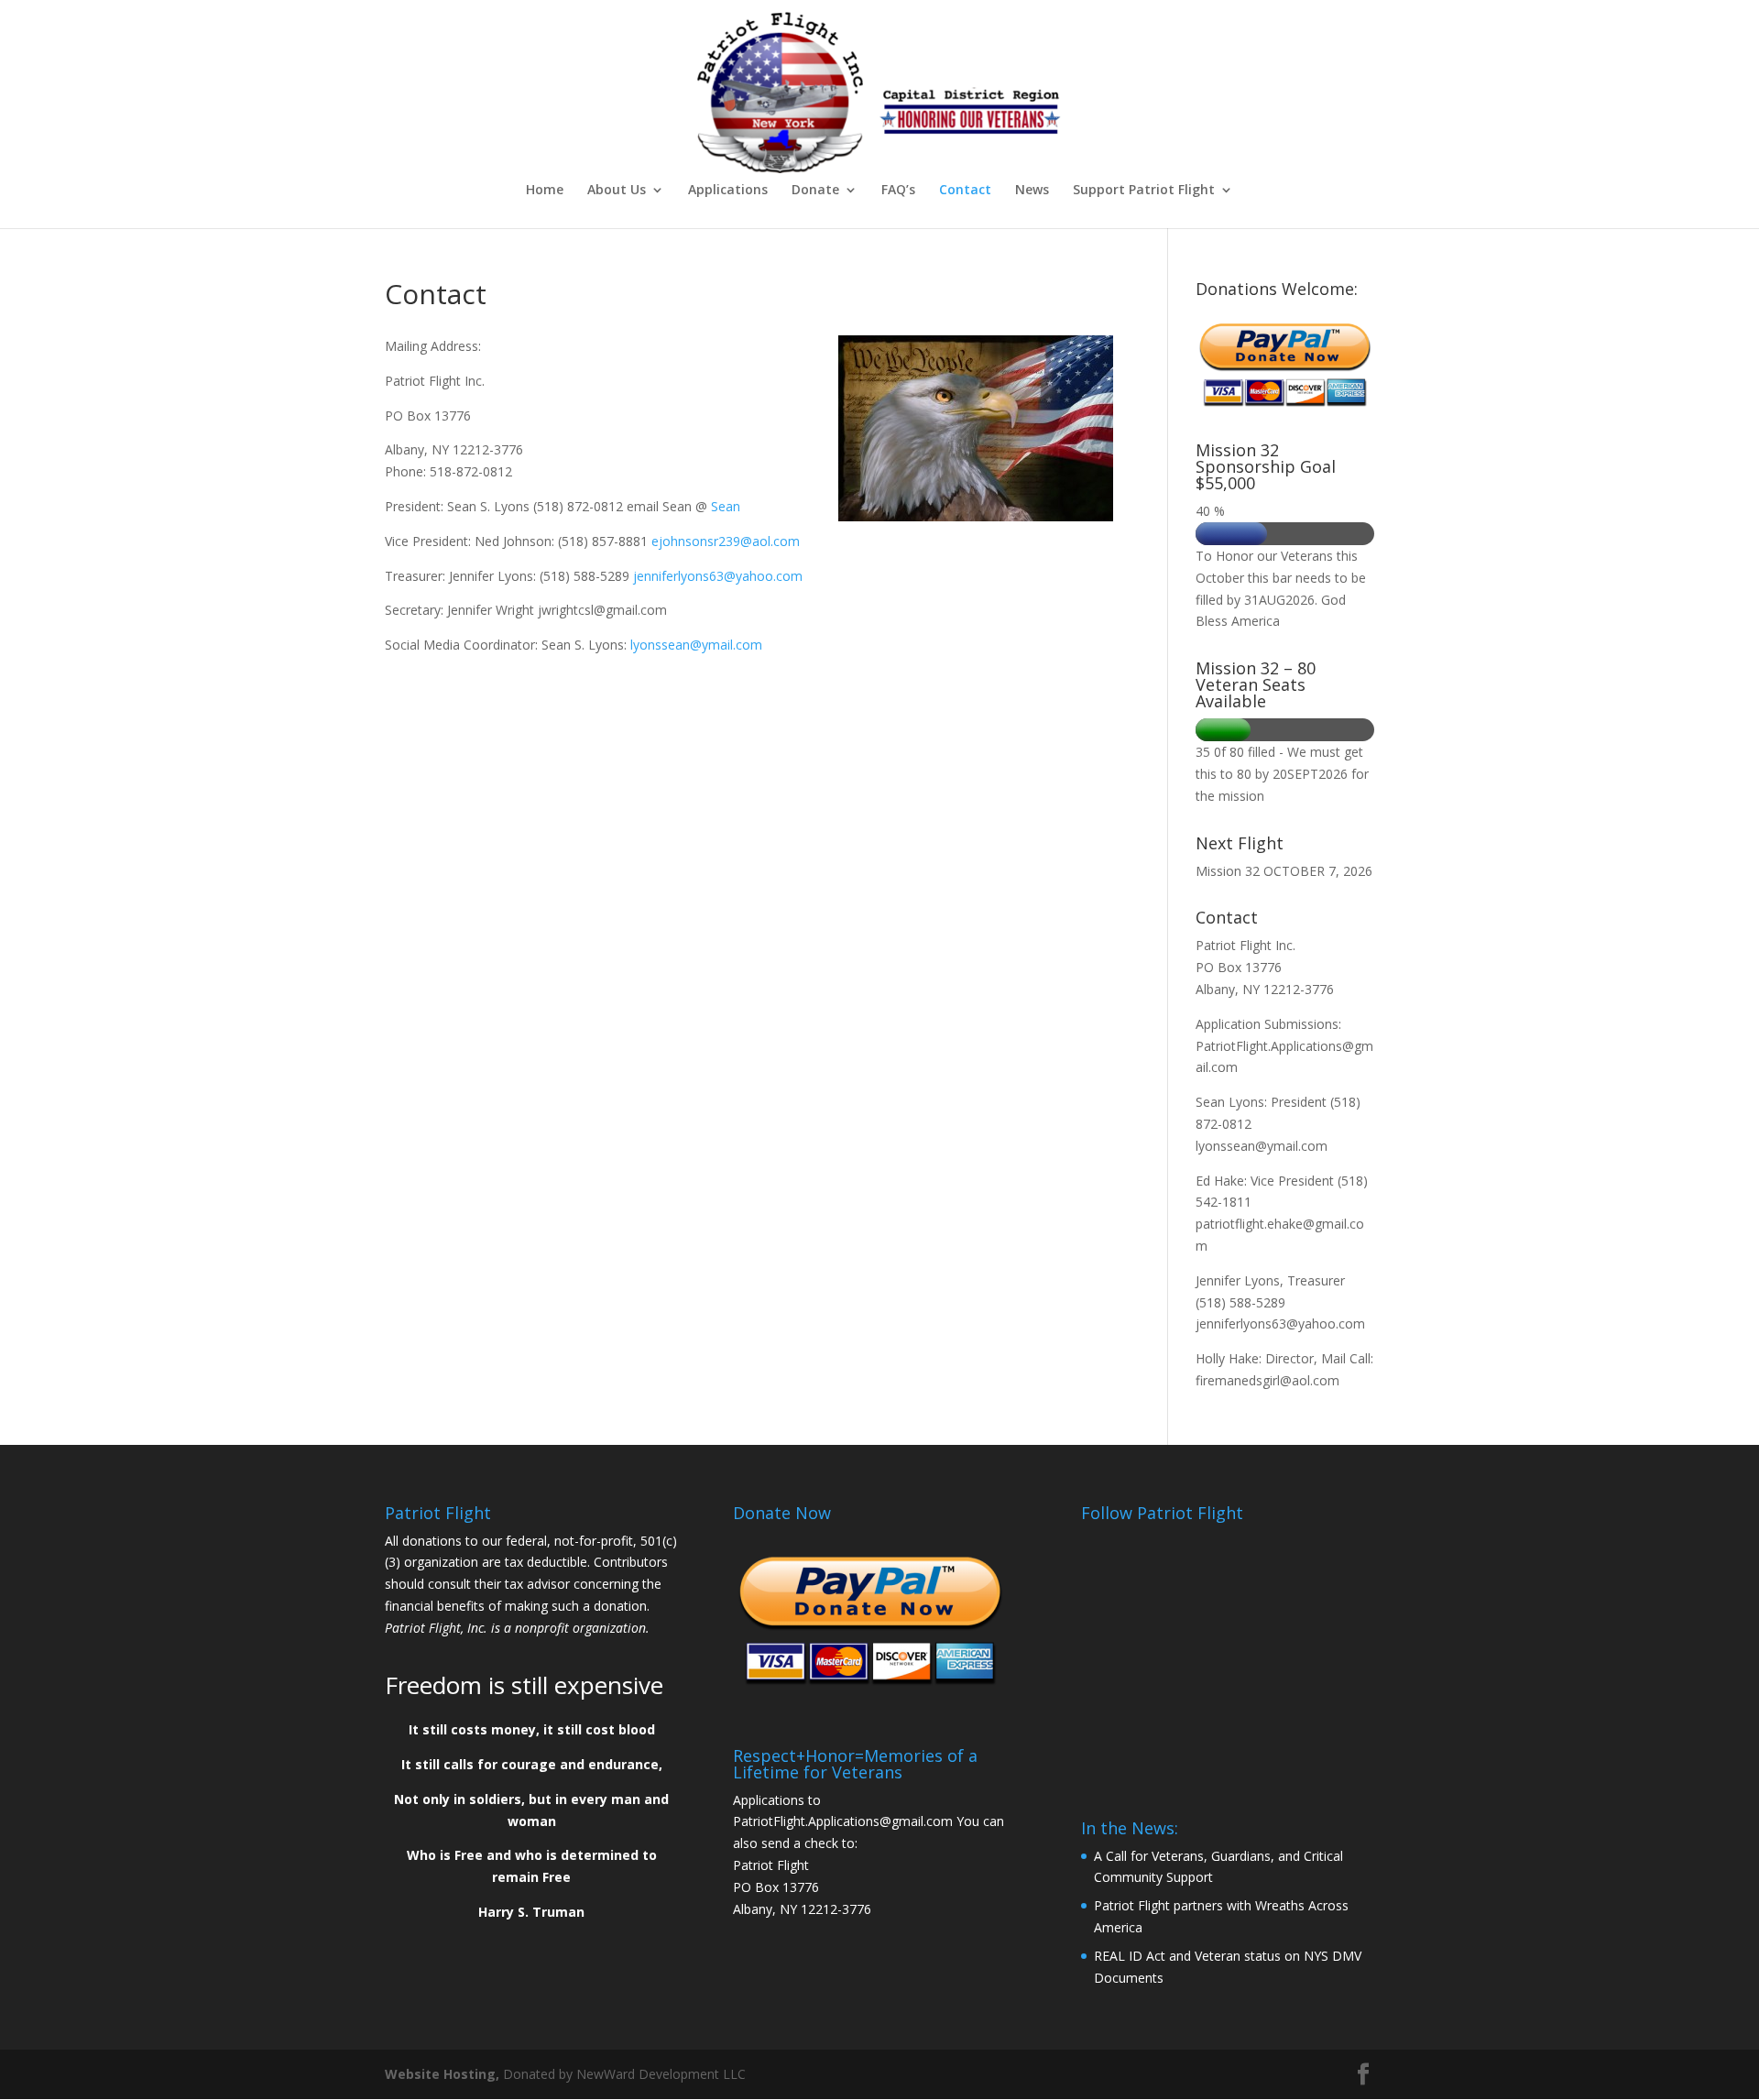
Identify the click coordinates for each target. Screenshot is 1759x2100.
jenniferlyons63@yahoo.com (718, 576)
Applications (728, 191)
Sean (729, 506)
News (1032, 191)
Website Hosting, (442, 2074)
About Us (617, 191)
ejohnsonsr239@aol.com (726, 541)
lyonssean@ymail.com (696, 645)
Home (545, 191)
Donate (815, 191)
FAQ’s (898, 191)
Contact (965, 191)
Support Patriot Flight (1144, 191)
